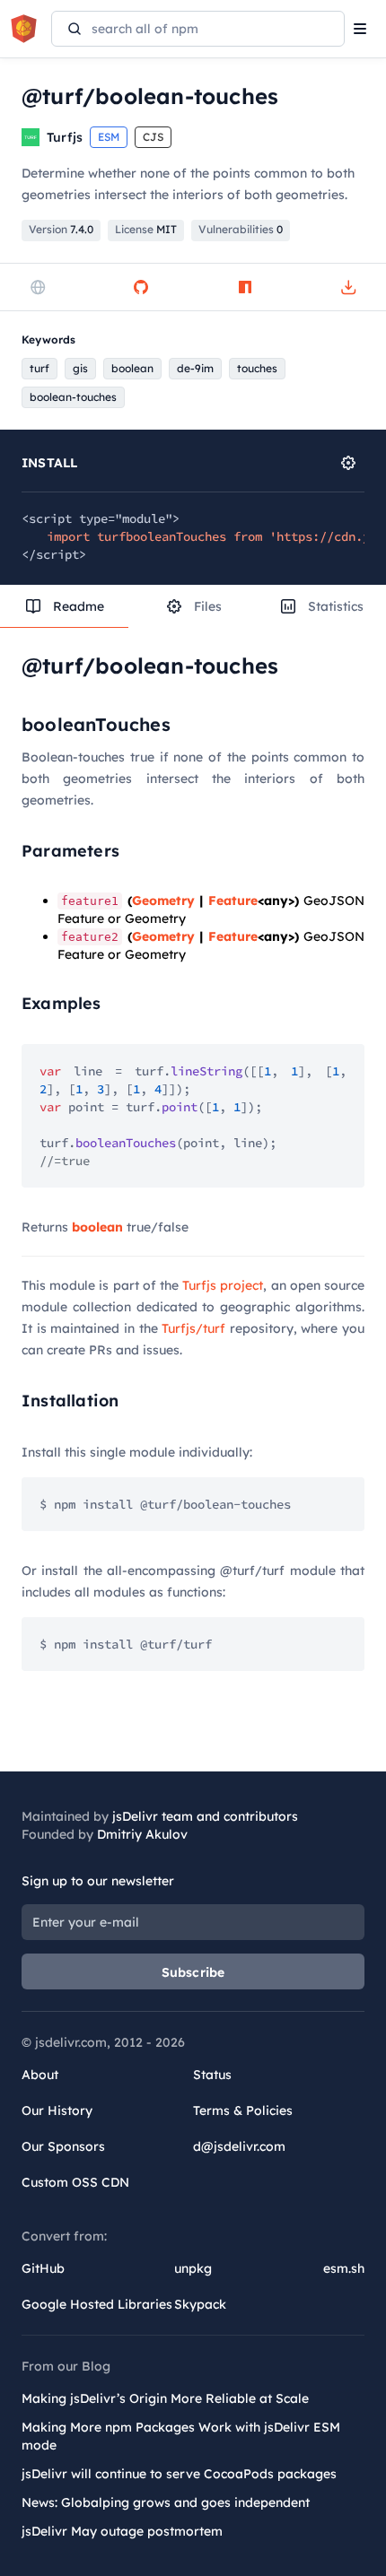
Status (212, 2075)
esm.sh (344, 2268)
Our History (57, 2110)
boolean (97, 1227)
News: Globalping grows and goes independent (166, 2502)
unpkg (193, 2268)
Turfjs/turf (193, 1328)
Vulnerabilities (241, 229)
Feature (233, 901)
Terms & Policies (243, 2110)
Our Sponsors (63, 2146)
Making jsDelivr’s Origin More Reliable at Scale (165, 2398)
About (40, 2075)
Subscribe (193, 1972)
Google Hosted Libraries (97, 2304)
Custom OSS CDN (75, 2182)
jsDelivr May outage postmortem (122, 2531)
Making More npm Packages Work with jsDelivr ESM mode (181, 2436)
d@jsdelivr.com (239, 2146)
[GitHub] (141, 287)
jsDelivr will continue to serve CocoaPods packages (179, 2474)
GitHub (43, 2268)
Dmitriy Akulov (142, 1834)
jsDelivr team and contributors (205, 1816)
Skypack (200, 2304)
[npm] (245, 287)
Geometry (163, 901)
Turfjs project (223, 1285)
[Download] (348, 287)
